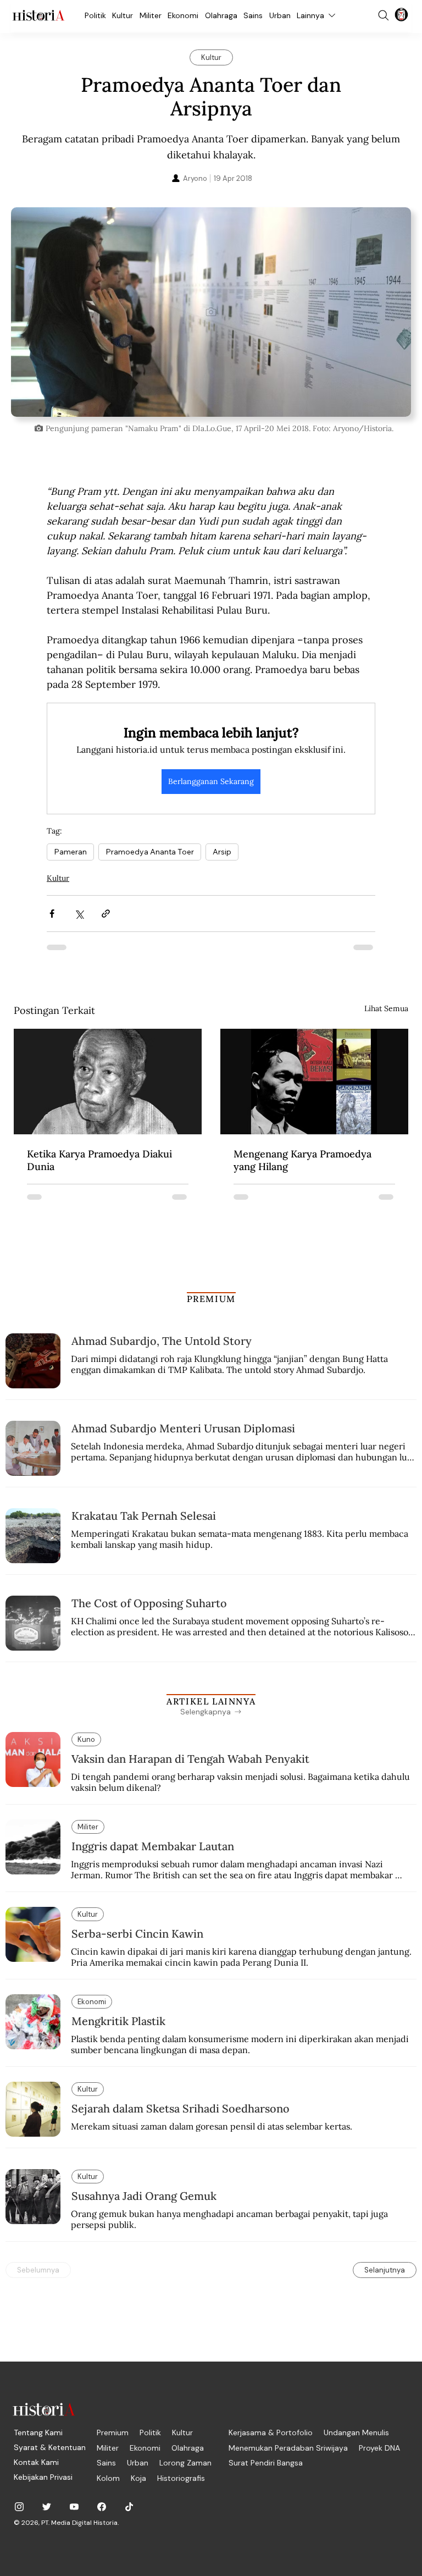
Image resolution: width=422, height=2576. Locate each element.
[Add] (211, 312)
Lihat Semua (386, 1008)
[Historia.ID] (38, 15)
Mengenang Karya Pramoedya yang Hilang (302, 1160)
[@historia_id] (47, 2507)
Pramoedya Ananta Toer (150, 852)
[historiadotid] (19, 2507)
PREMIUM (211, 1299)
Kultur (58, 878)
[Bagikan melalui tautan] (106, 914)
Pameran (70, 852)
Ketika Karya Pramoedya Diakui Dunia (99, 1160)
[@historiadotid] (74, 2507)
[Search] (384, 15)
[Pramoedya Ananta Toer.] (108, 1082)
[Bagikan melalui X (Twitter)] (79, 914)
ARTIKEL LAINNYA (211, 1701)
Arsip (222, 852)
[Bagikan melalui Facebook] (52, 914)
